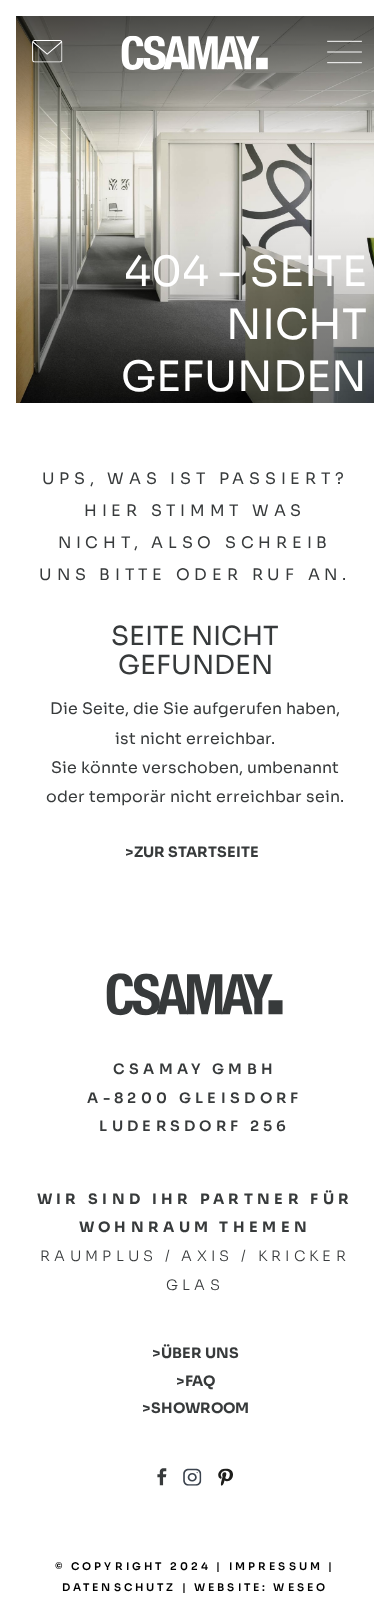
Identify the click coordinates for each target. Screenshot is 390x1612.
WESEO (300, 1587)
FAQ (200, 1381)
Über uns (200, 1353)
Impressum (276, 1566)
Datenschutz (119, 1587)
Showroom (200, 1408)
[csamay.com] (194, 52)
